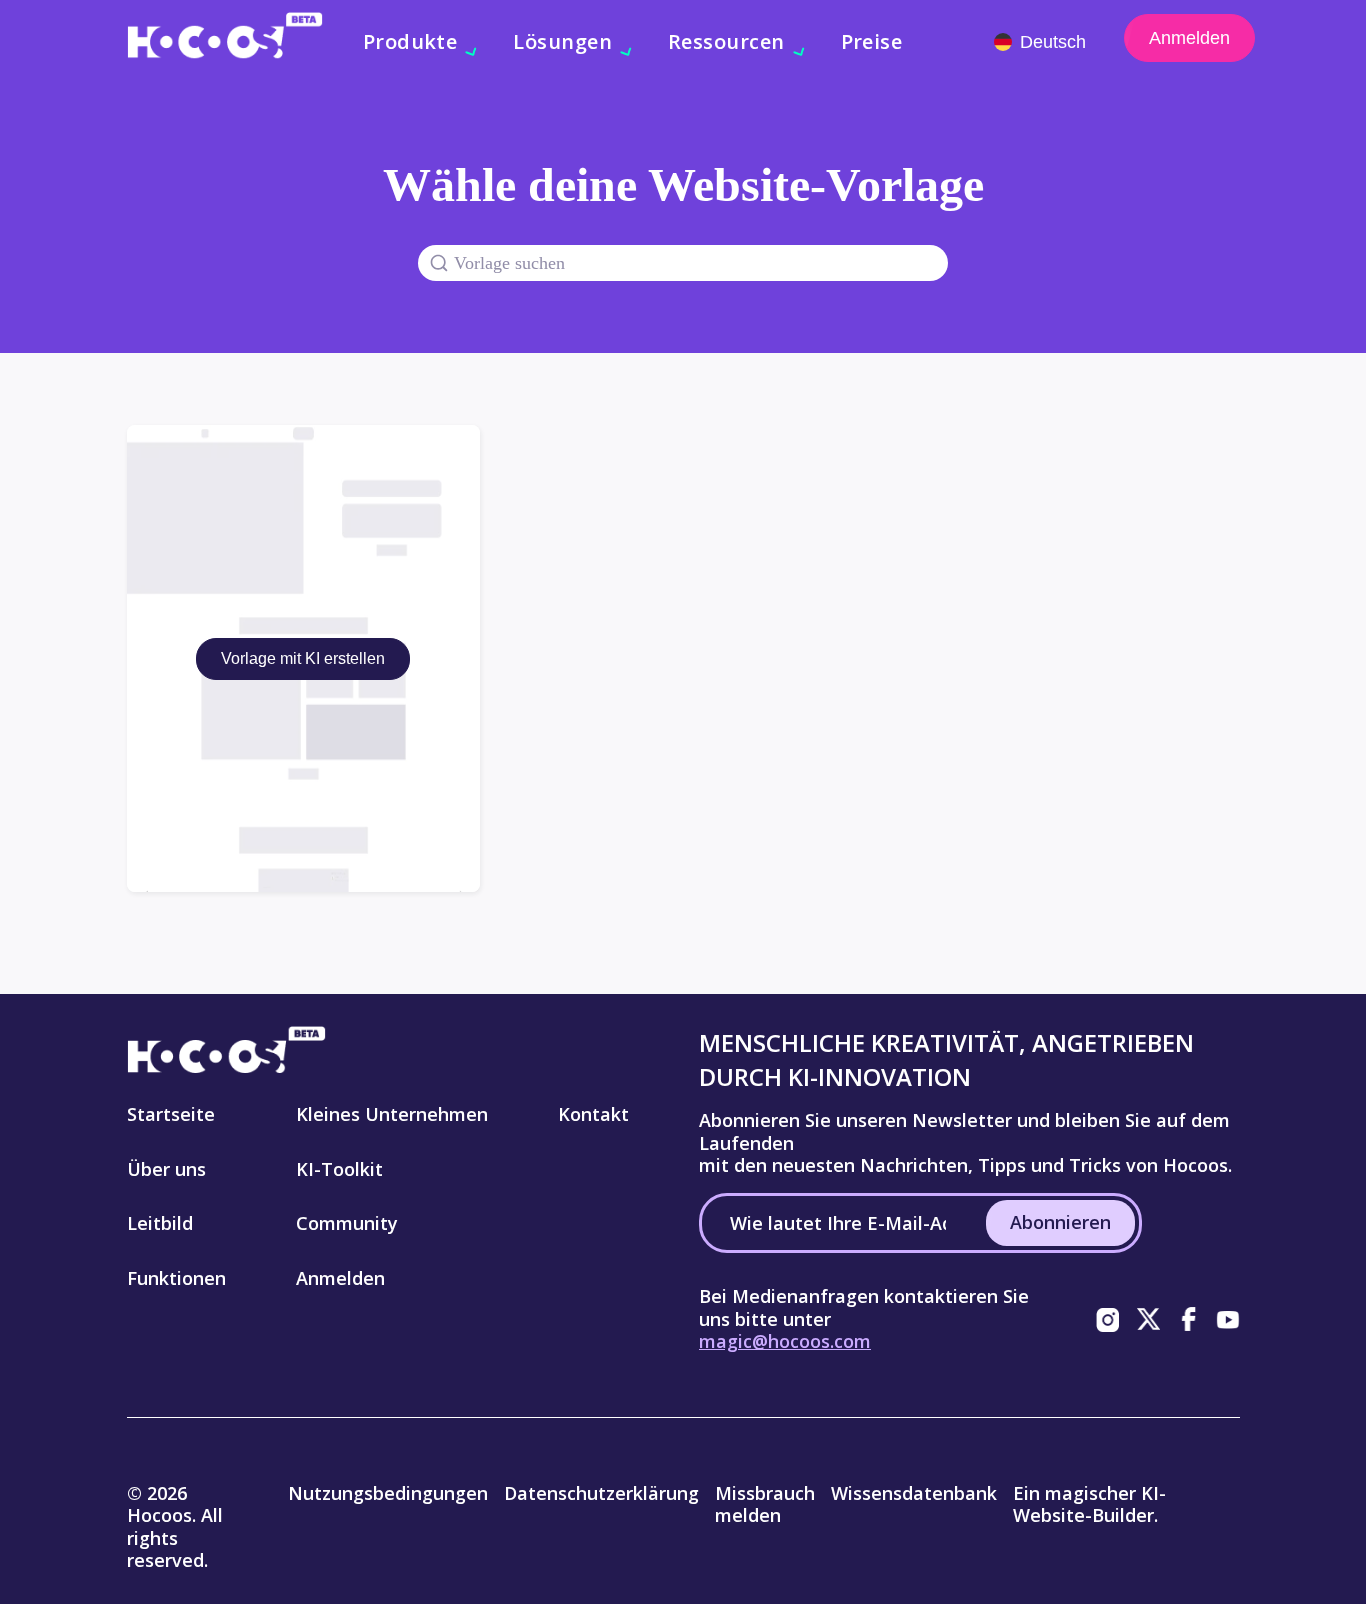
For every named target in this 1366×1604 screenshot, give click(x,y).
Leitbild (160, 1223)
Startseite (171, 1114)
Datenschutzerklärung (601, 1493)
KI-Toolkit (339, 1169)
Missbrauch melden (765, 1504)
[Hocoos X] (1148, 1319)
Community (347, 1223)
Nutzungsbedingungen (388, 1493)
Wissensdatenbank (914, 1493)
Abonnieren (1060, 1222)
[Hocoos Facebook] (1188, 1319)
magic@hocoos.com (785, 1341)
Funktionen (176, 1278)
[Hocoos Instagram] (1108, 1319)
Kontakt (593, 1114)
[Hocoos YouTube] (1228, 1319)
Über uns (166, 1169)
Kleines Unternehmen (392, 1114)
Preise (872, 41)
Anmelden (1189, 38)
